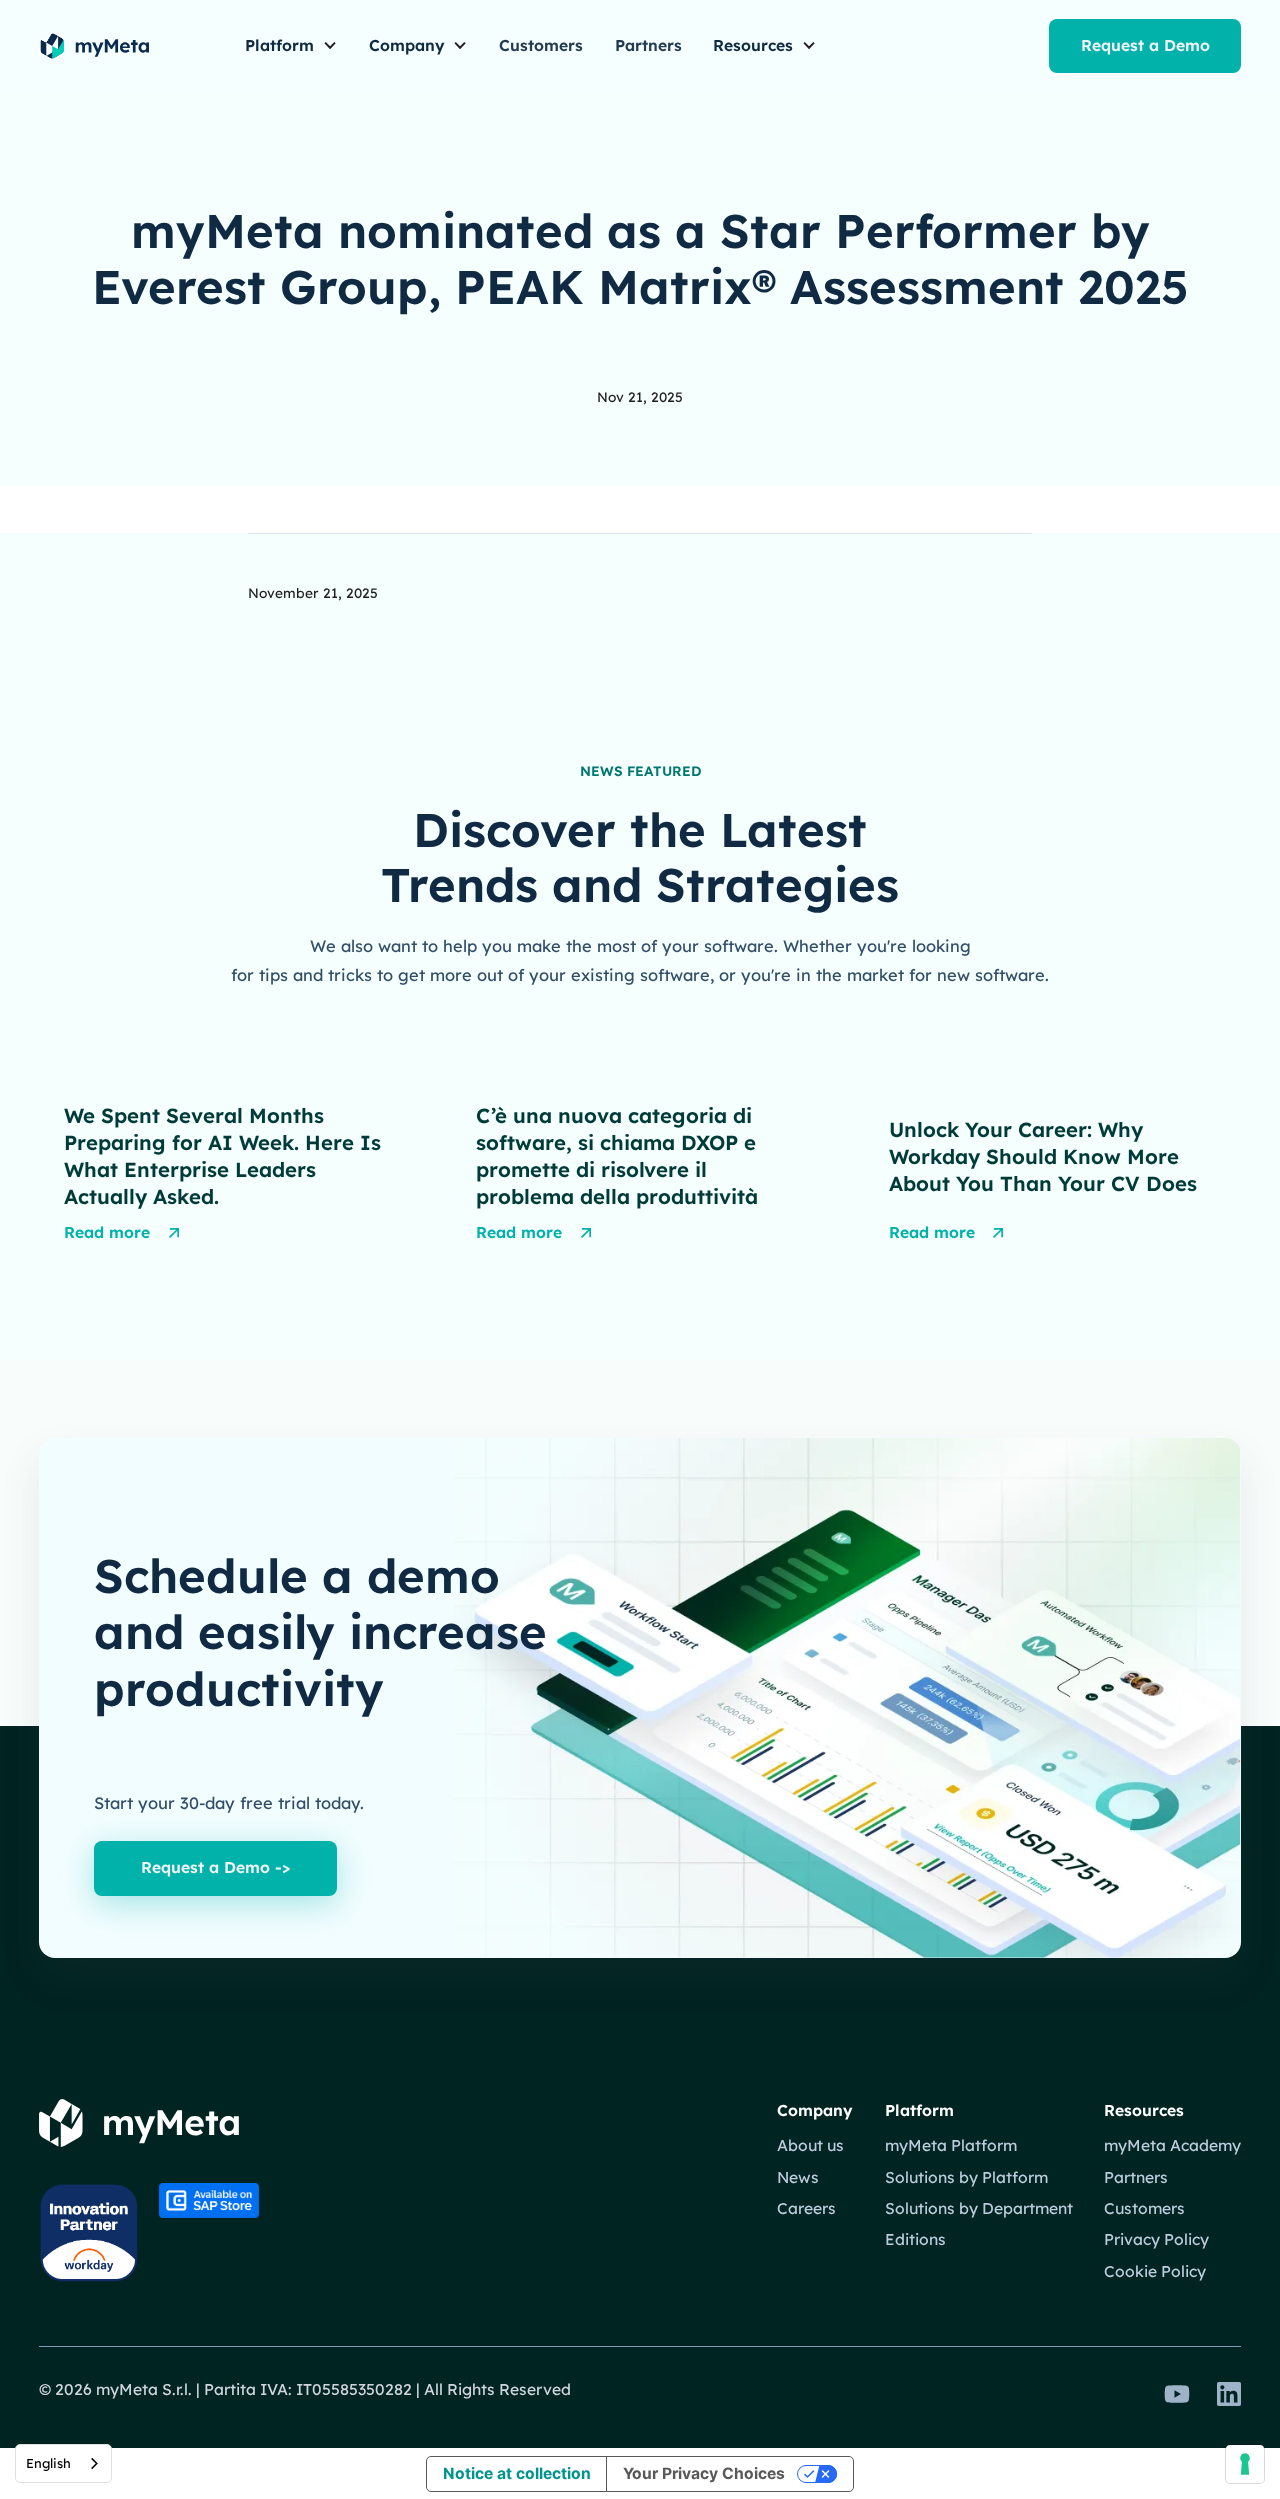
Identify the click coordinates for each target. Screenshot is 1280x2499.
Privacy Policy (1156, 2239)
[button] (291, 46)
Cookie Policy (1155, 2271)
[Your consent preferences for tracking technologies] (1245, 2464)
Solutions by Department (979, 2208)
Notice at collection (517, 2473)
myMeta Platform (951, 2145)
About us (810, 2145)
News (798, 2177)
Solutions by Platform (966, 2177)
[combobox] (63, 2463)
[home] (94, 46)
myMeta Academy (1172, 2145)
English (48, 2463)
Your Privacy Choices (704, 2473)
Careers (806, 2208)
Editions (915, 2239)
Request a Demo (1145, 45)
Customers (541, 45)
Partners (648, 45)
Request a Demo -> (215, 1867)
